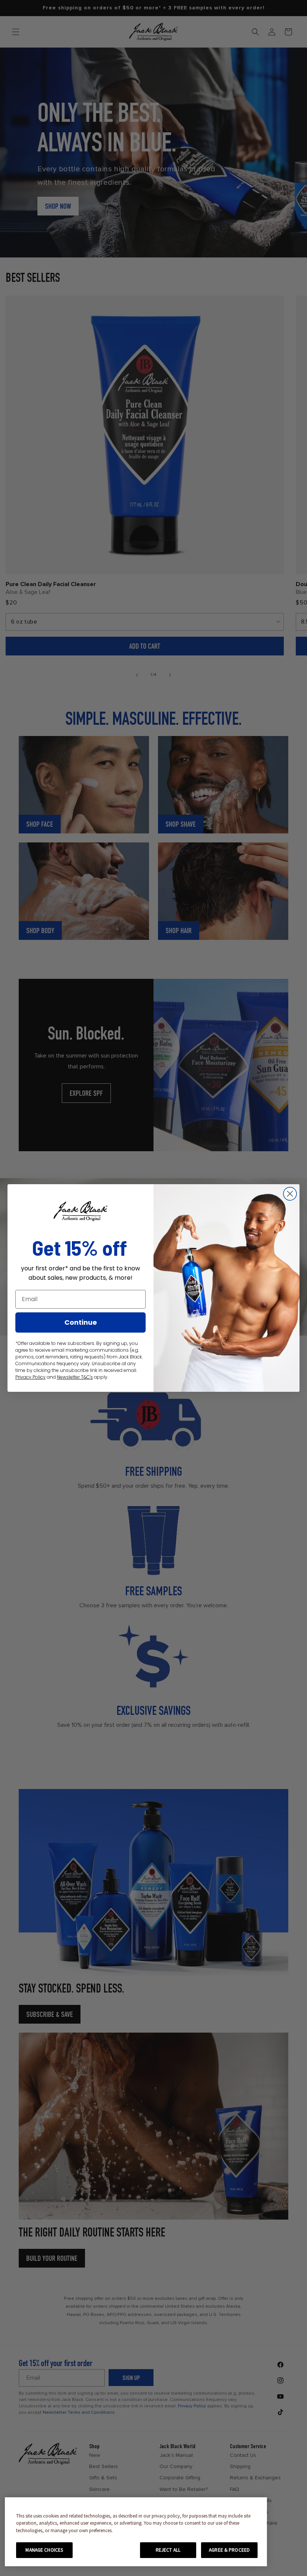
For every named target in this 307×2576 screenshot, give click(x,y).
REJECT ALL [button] (168, 2550)
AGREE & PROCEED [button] (229, 2550)
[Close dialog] (290, 1194)
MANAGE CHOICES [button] (44, 2550)
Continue (81, 1322)
